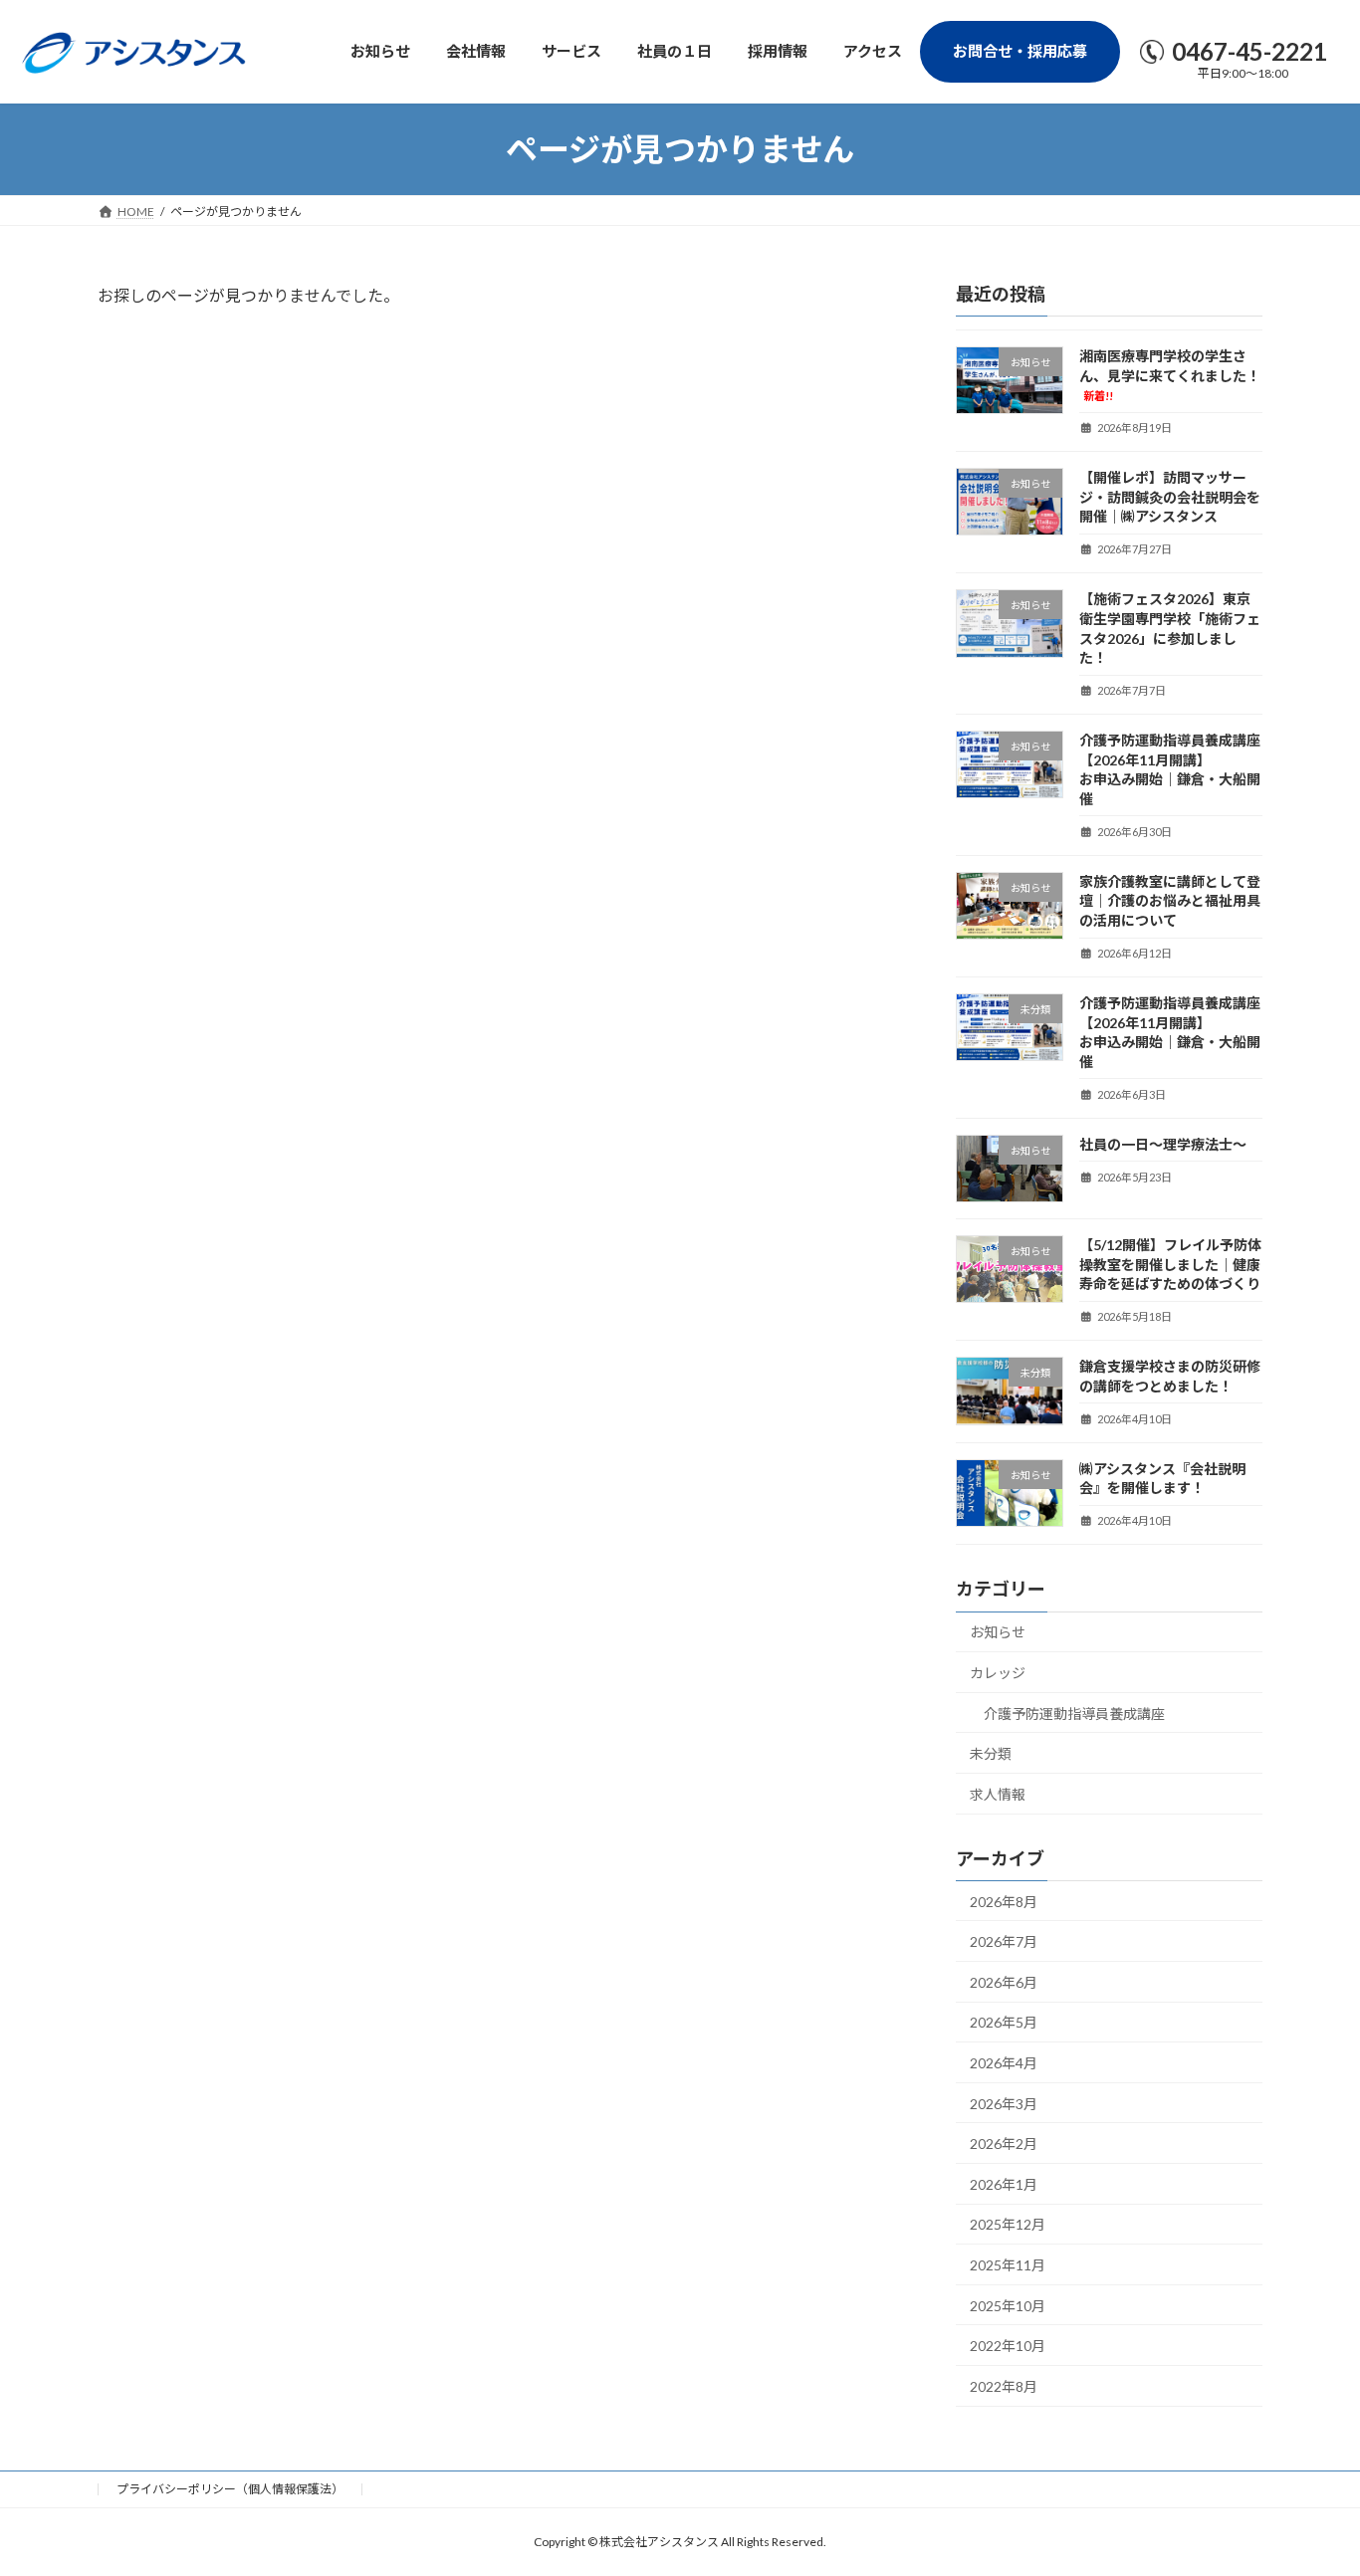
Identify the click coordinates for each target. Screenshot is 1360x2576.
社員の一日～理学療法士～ (1163, 1144)
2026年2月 (1004, 2145)
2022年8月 (1004, 2386)
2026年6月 (1004, 1982)
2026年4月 (1004, 2063)
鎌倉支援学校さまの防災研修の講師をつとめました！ (1170, 1377)
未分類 (991, 1754)
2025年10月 (1008, 2306)
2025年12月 (1008, 2225)
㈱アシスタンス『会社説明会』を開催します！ (1162, 1479)
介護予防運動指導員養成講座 (1074, 1714)
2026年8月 (1004, 1902)
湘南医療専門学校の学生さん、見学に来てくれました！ (1170, 375)
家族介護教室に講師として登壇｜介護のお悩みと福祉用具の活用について (1170, 901)
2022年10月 (1008, 2347)
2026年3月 (1004, 2104)
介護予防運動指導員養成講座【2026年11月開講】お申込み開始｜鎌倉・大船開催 (1170, 769)
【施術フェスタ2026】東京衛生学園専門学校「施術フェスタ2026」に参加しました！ (1170, 629)
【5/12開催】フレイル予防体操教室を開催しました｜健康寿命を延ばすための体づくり (1170, 1264)
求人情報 (998, 1794)
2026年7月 (1004, 1942)
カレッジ (998, 1673)
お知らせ (998, 1633)
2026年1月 (1004, 2184)
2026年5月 (1004, 2023)
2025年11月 (1008, 2265)
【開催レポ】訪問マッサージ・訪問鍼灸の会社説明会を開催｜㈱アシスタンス (1170, 498)
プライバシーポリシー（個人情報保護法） (230, 2489)
